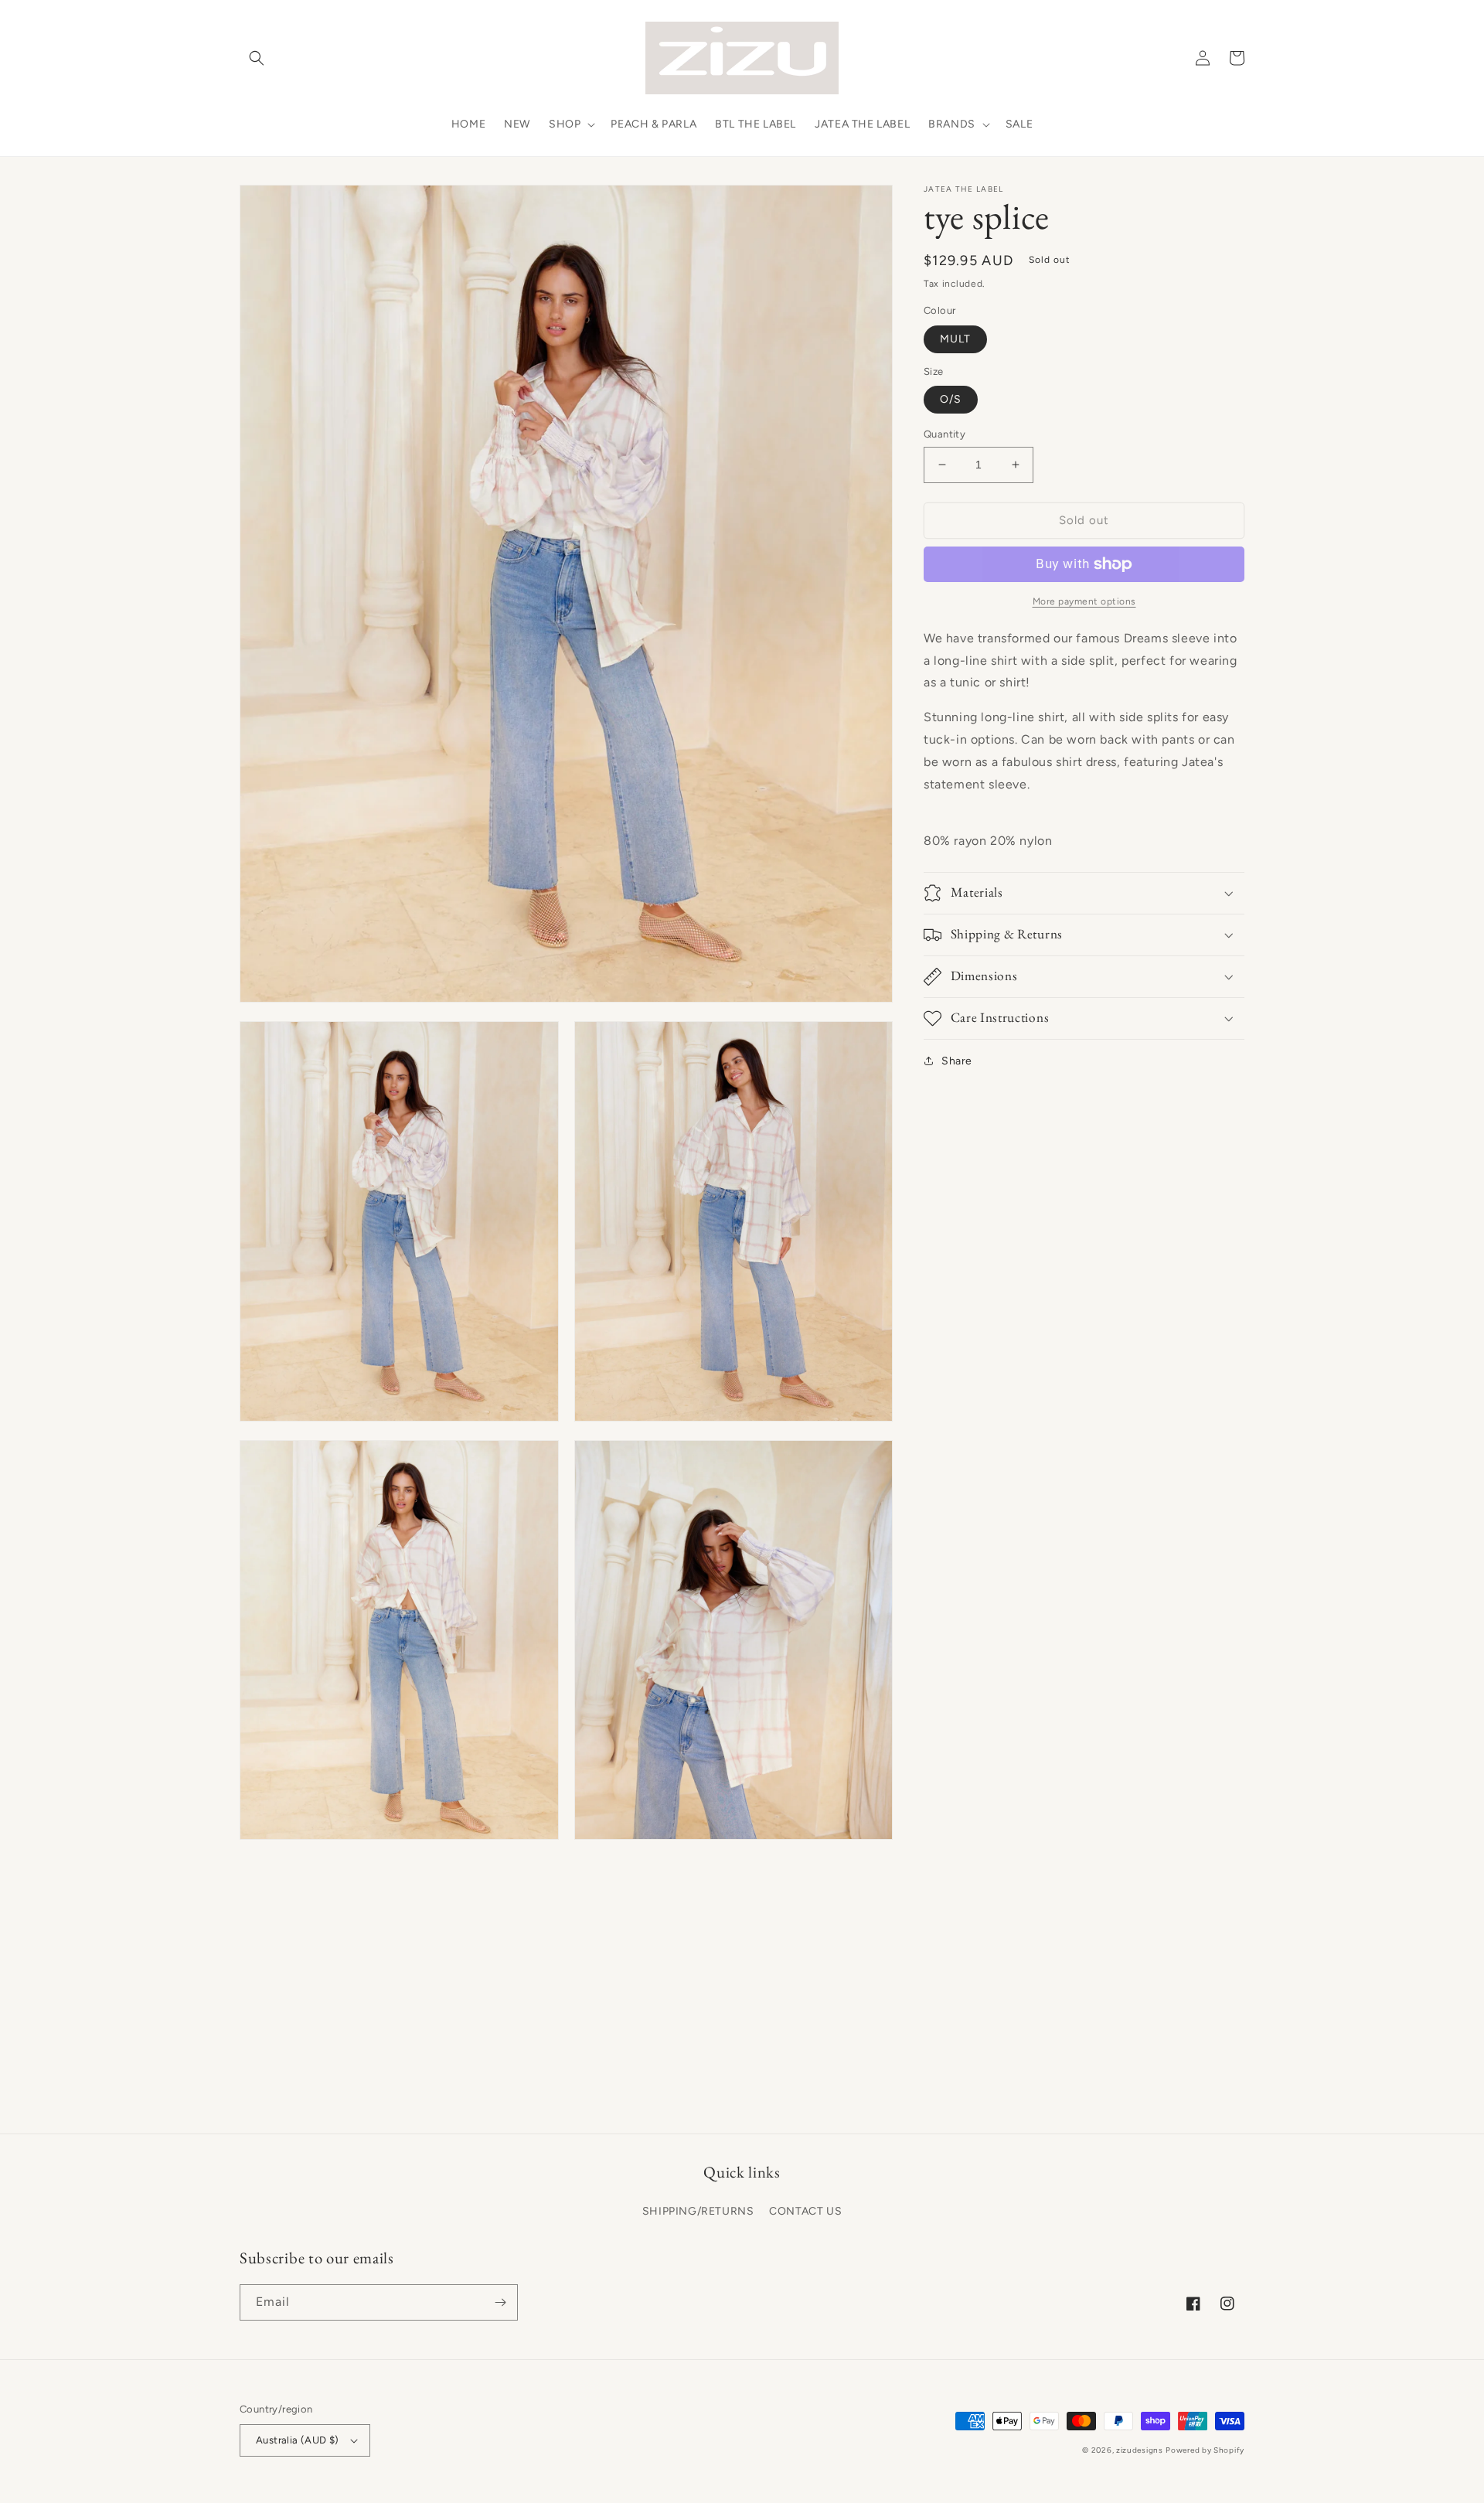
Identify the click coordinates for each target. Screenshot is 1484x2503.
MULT (955, 339)
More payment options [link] (1084, 601)
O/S (951, 399)
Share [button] (957, 1061)
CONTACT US (805, 2211)
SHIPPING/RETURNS (698, 2211)
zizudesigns (1140, 2450)
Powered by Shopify (1205, 2450)
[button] (257, 58)
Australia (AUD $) (298, 2440)
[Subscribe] (500, 2302)
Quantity (945, 434)
